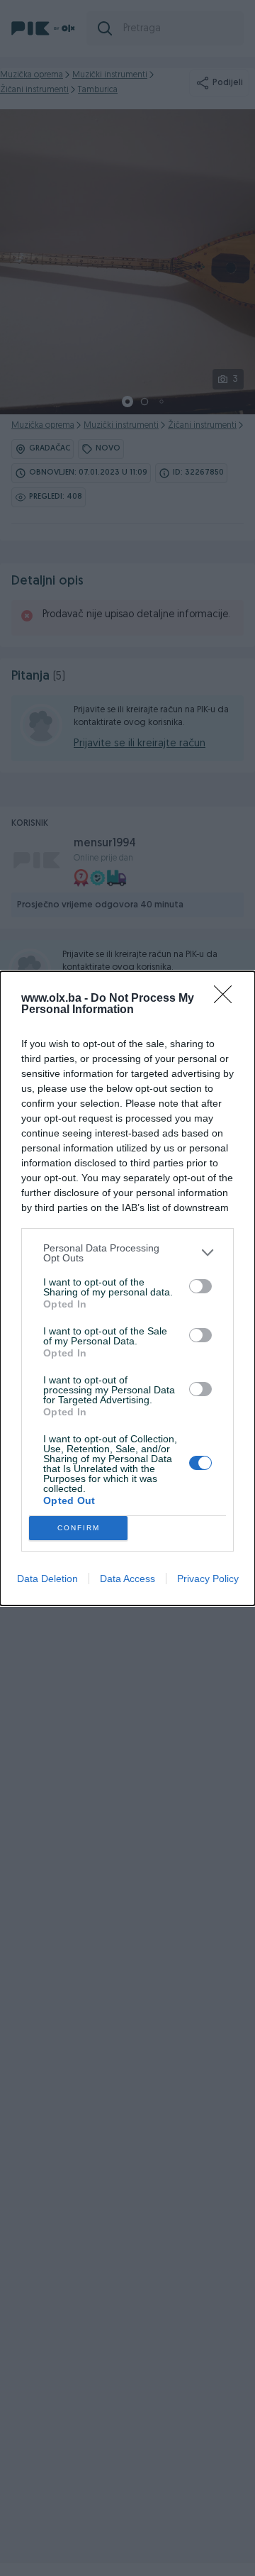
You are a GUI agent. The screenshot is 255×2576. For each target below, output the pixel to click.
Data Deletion (47, 1579)
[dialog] (127, 1288)
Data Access (127, 1579)
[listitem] (127, 1253)
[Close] (227, 999)
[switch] (200, 1286)
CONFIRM (79, 1528)
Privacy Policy (208, 1579)
